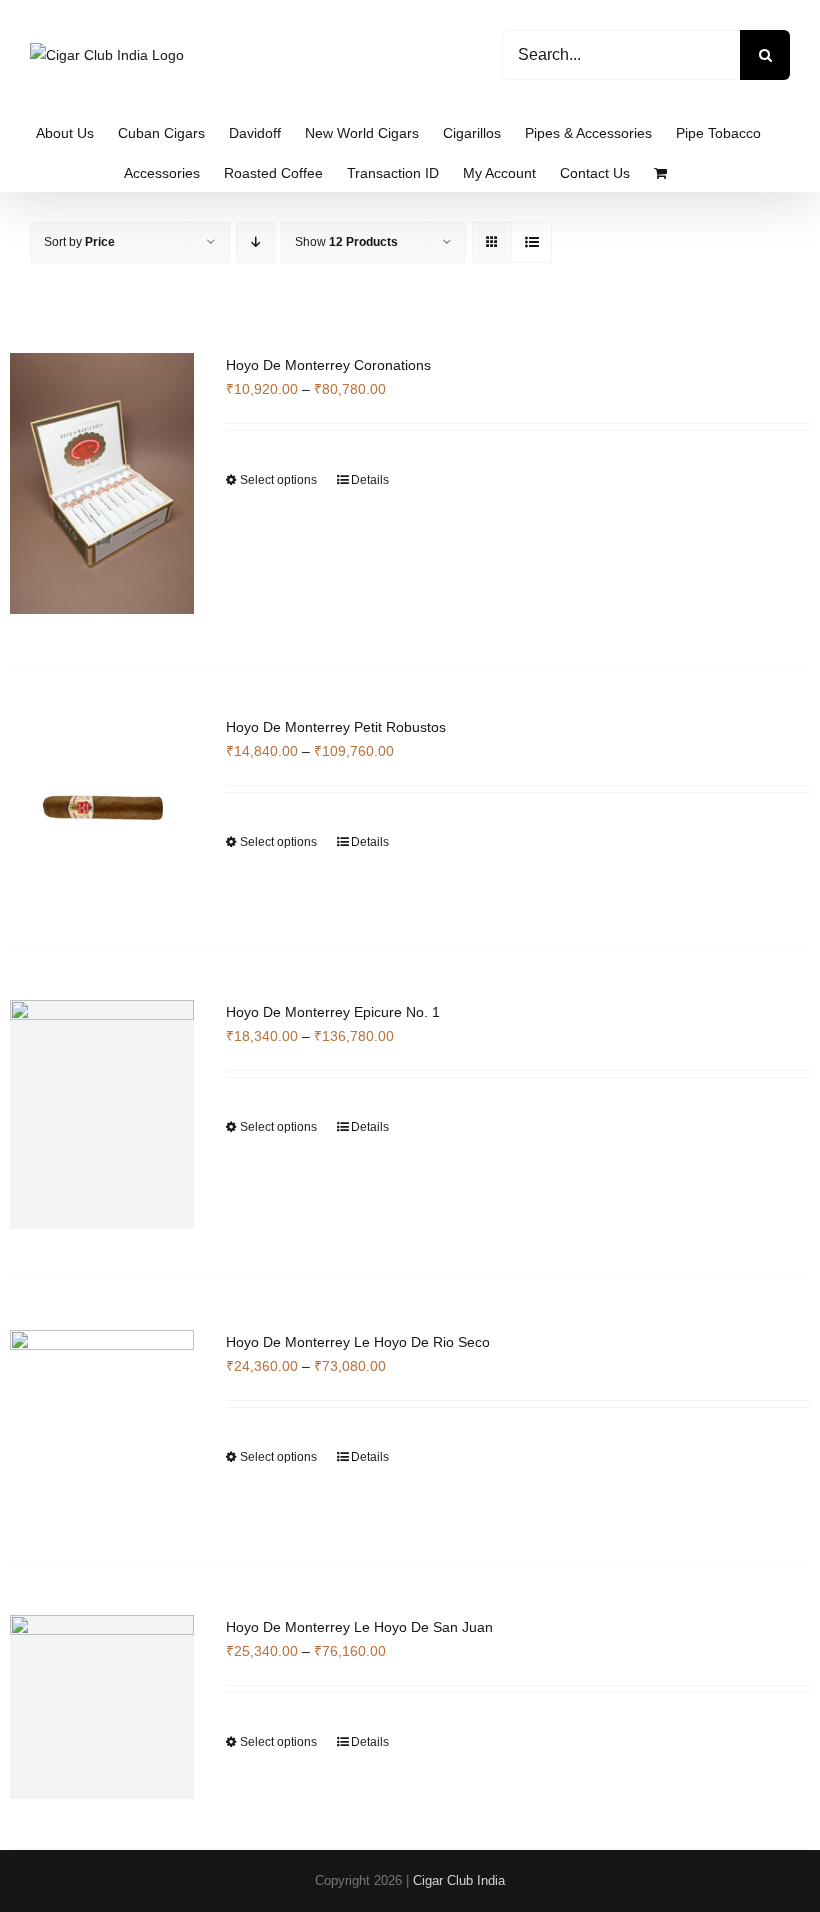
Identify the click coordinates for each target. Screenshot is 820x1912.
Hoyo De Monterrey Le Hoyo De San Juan (359, 1627)
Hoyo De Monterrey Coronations (328, 365)
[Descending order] (255, 242)
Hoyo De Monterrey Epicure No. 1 (333, 1012)
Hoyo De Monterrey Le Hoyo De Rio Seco (358, 1342)
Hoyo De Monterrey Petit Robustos (336, 727)
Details (370, 480)
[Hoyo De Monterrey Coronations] (102, 483)
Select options (278, 480)
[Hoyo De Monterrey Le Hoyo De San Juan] (102, 1707)
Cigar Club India (459, 1880)
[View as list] (531, 242)
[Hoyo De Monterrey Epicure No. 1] (102, 1114)
